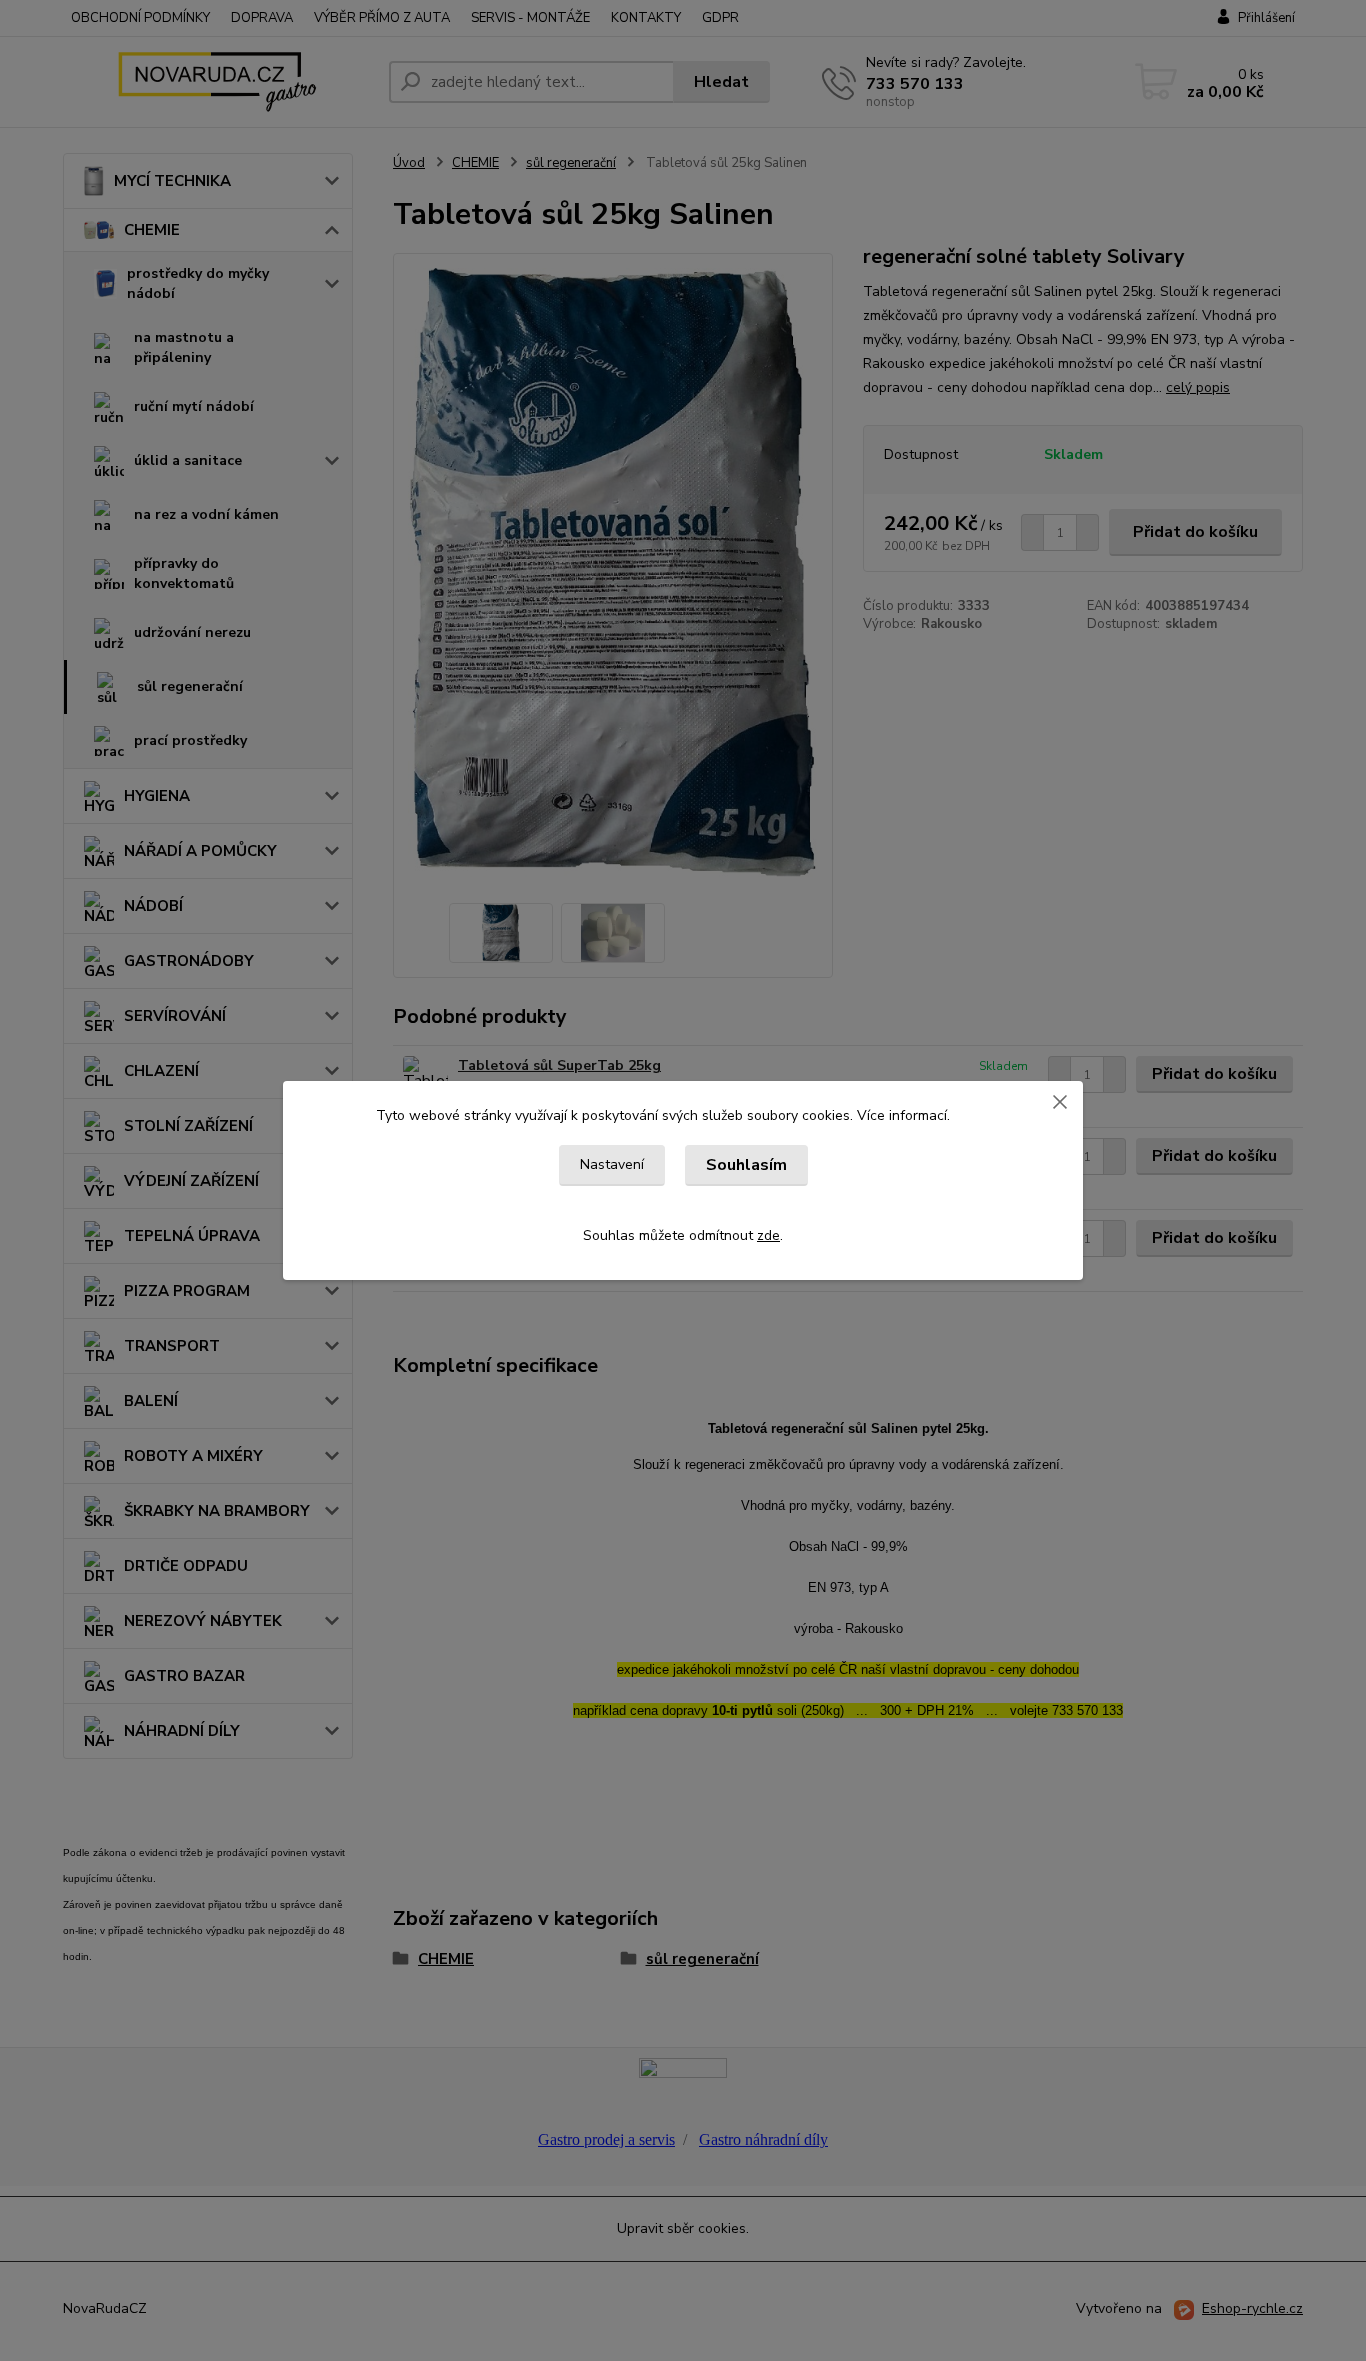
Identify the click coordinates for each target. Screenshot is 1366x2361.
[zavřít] (1060, 1101)
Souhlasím (746, 1165)
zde (768, 1235)
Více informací (902, 1115)
